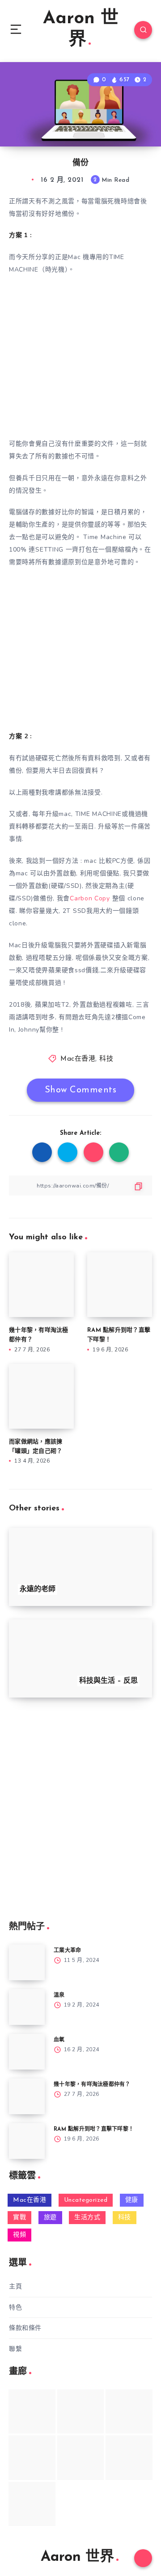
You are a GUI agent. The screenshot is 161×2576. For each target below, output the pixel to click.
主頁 (15, 2286)
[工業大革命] (27, 1962)
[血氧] (27, 2052)
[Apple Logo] (32, 2504)
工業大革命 (67, 1951)
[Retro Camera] (81, 2411)
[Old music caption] (129, 2411)
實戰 (19, 2218)
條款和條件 (25, 2328)
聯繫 (15, 2349)
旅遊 (50, 2218)
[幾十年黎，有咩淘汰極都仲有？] (27, 2096)
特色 (15, 2307)
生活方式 (87, 2218)
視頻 (19, 2235)
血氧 (59, 2040)
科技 (106, 1059)
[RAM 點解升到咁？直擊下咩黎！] (27, 2141)
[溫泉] (27, 2007)
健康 (132, 2200)
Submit (32, 1887)
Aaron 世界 (81, 29)
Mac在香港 (78, 1059)
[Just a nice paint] (81, 2457)
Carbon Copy (90, 898)
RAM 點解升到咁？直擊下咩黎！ (94, 2129)
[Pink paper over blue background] (32, 2411)
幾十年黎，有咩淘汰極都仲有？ (92, 2085)
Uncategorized (86, 2200)
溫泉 (59, 1995)
